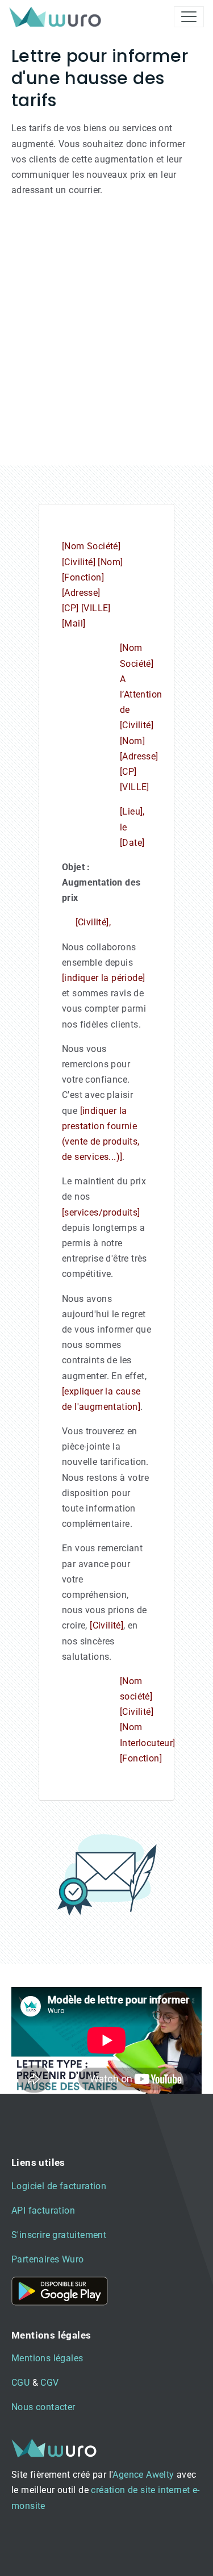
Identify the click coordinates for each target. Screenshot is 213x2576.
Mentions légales (47, 2358)
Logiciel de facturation (59, 2186)
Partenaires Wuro (47, 2259)
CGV (49, 2383)
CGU (20, 2383)
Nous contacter (43, 2407)
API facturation (43, 2210)
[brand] (57, 17)
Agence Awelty (143, 2475)
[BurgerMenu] (189, 17)
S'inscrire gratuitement (59, 2235)
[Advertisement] (106, 336)
